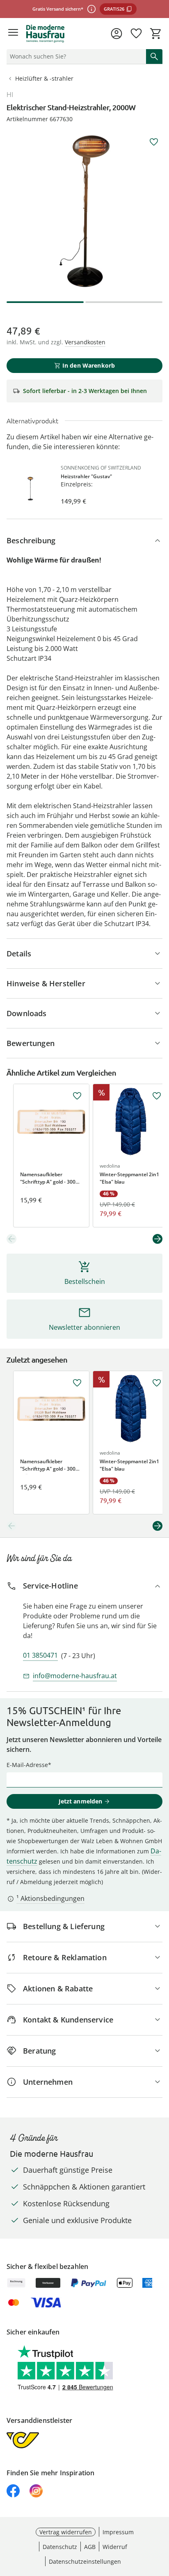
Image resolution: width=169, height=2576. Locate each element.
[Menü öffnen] (13, 34)
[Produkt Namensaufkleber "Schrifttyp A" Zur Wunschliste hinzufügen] (77, 1096)
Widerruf (115, 2547)
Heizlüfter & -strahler (44, 78)
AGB (90, 2547)
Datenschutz (60, 2547)
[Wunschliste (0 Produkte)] (136, 34)
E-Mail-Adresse (27, 1765)
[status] (75, 56)
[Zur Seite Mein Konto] (116, 34)
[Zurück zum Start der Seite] (161, 2519)
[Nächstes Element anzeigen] (158, 1239)
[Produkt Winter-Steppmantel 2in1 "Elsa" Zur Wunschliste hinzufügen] (157, 1096)
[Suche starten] (154, 56)
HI (10, 95)
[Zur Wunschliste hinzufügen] (154, 142)
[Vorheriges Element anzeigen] (11, 1239)
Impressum (118, 2532)
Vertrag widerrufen (66, 2532)
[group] (84, 211)
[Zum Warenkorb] (156, 34)
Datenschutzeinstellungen (85, 2561)
